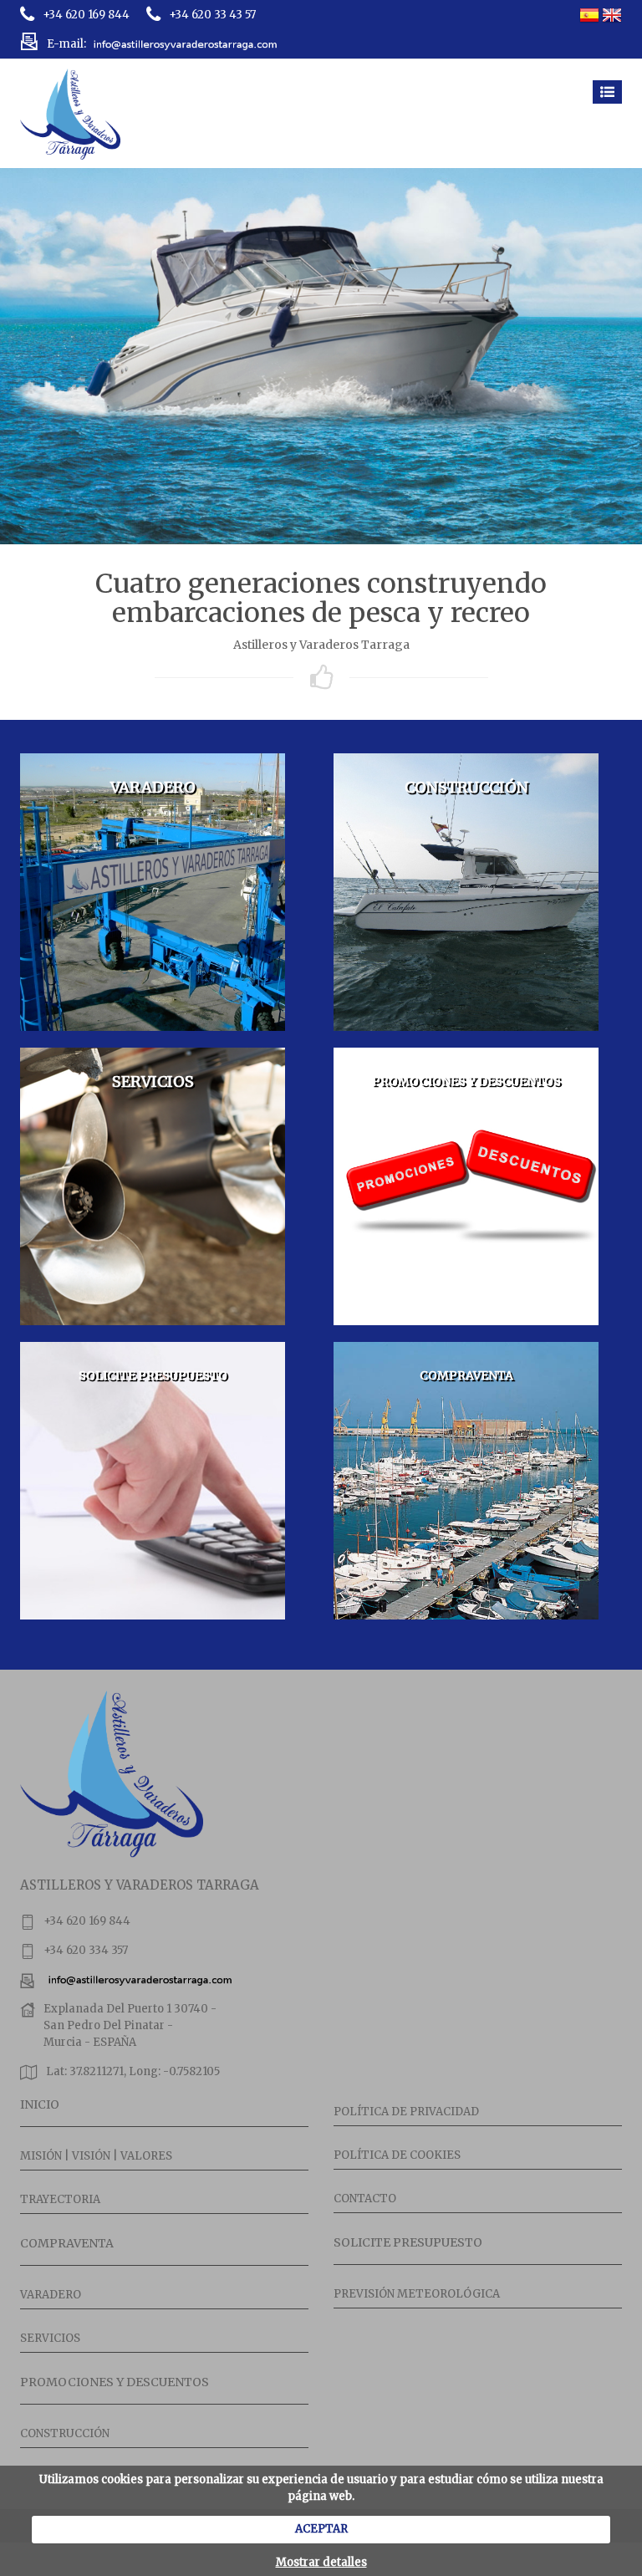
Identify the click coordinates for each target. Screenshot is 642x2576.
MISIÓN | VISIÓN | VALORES (96, 2156)
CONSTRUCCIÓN (65, 2433)
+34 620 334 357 (86, 1950)
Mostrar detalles (321, 2562)
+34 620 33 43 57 (212, 15)
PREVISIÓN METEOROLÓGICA (417, 2294)
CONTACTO (365, 2199)
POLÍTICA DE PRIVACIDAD (406, 2112)
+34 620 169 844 (86, 15)
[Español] (589, 15)
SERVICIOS (50, 2338)
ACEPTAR (321, 2529)
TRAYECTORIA (60, 2199)
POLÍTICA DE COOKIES (397, 2155)
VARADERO (51, 2295)
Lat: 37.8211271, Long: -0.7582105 (133, 2071)
